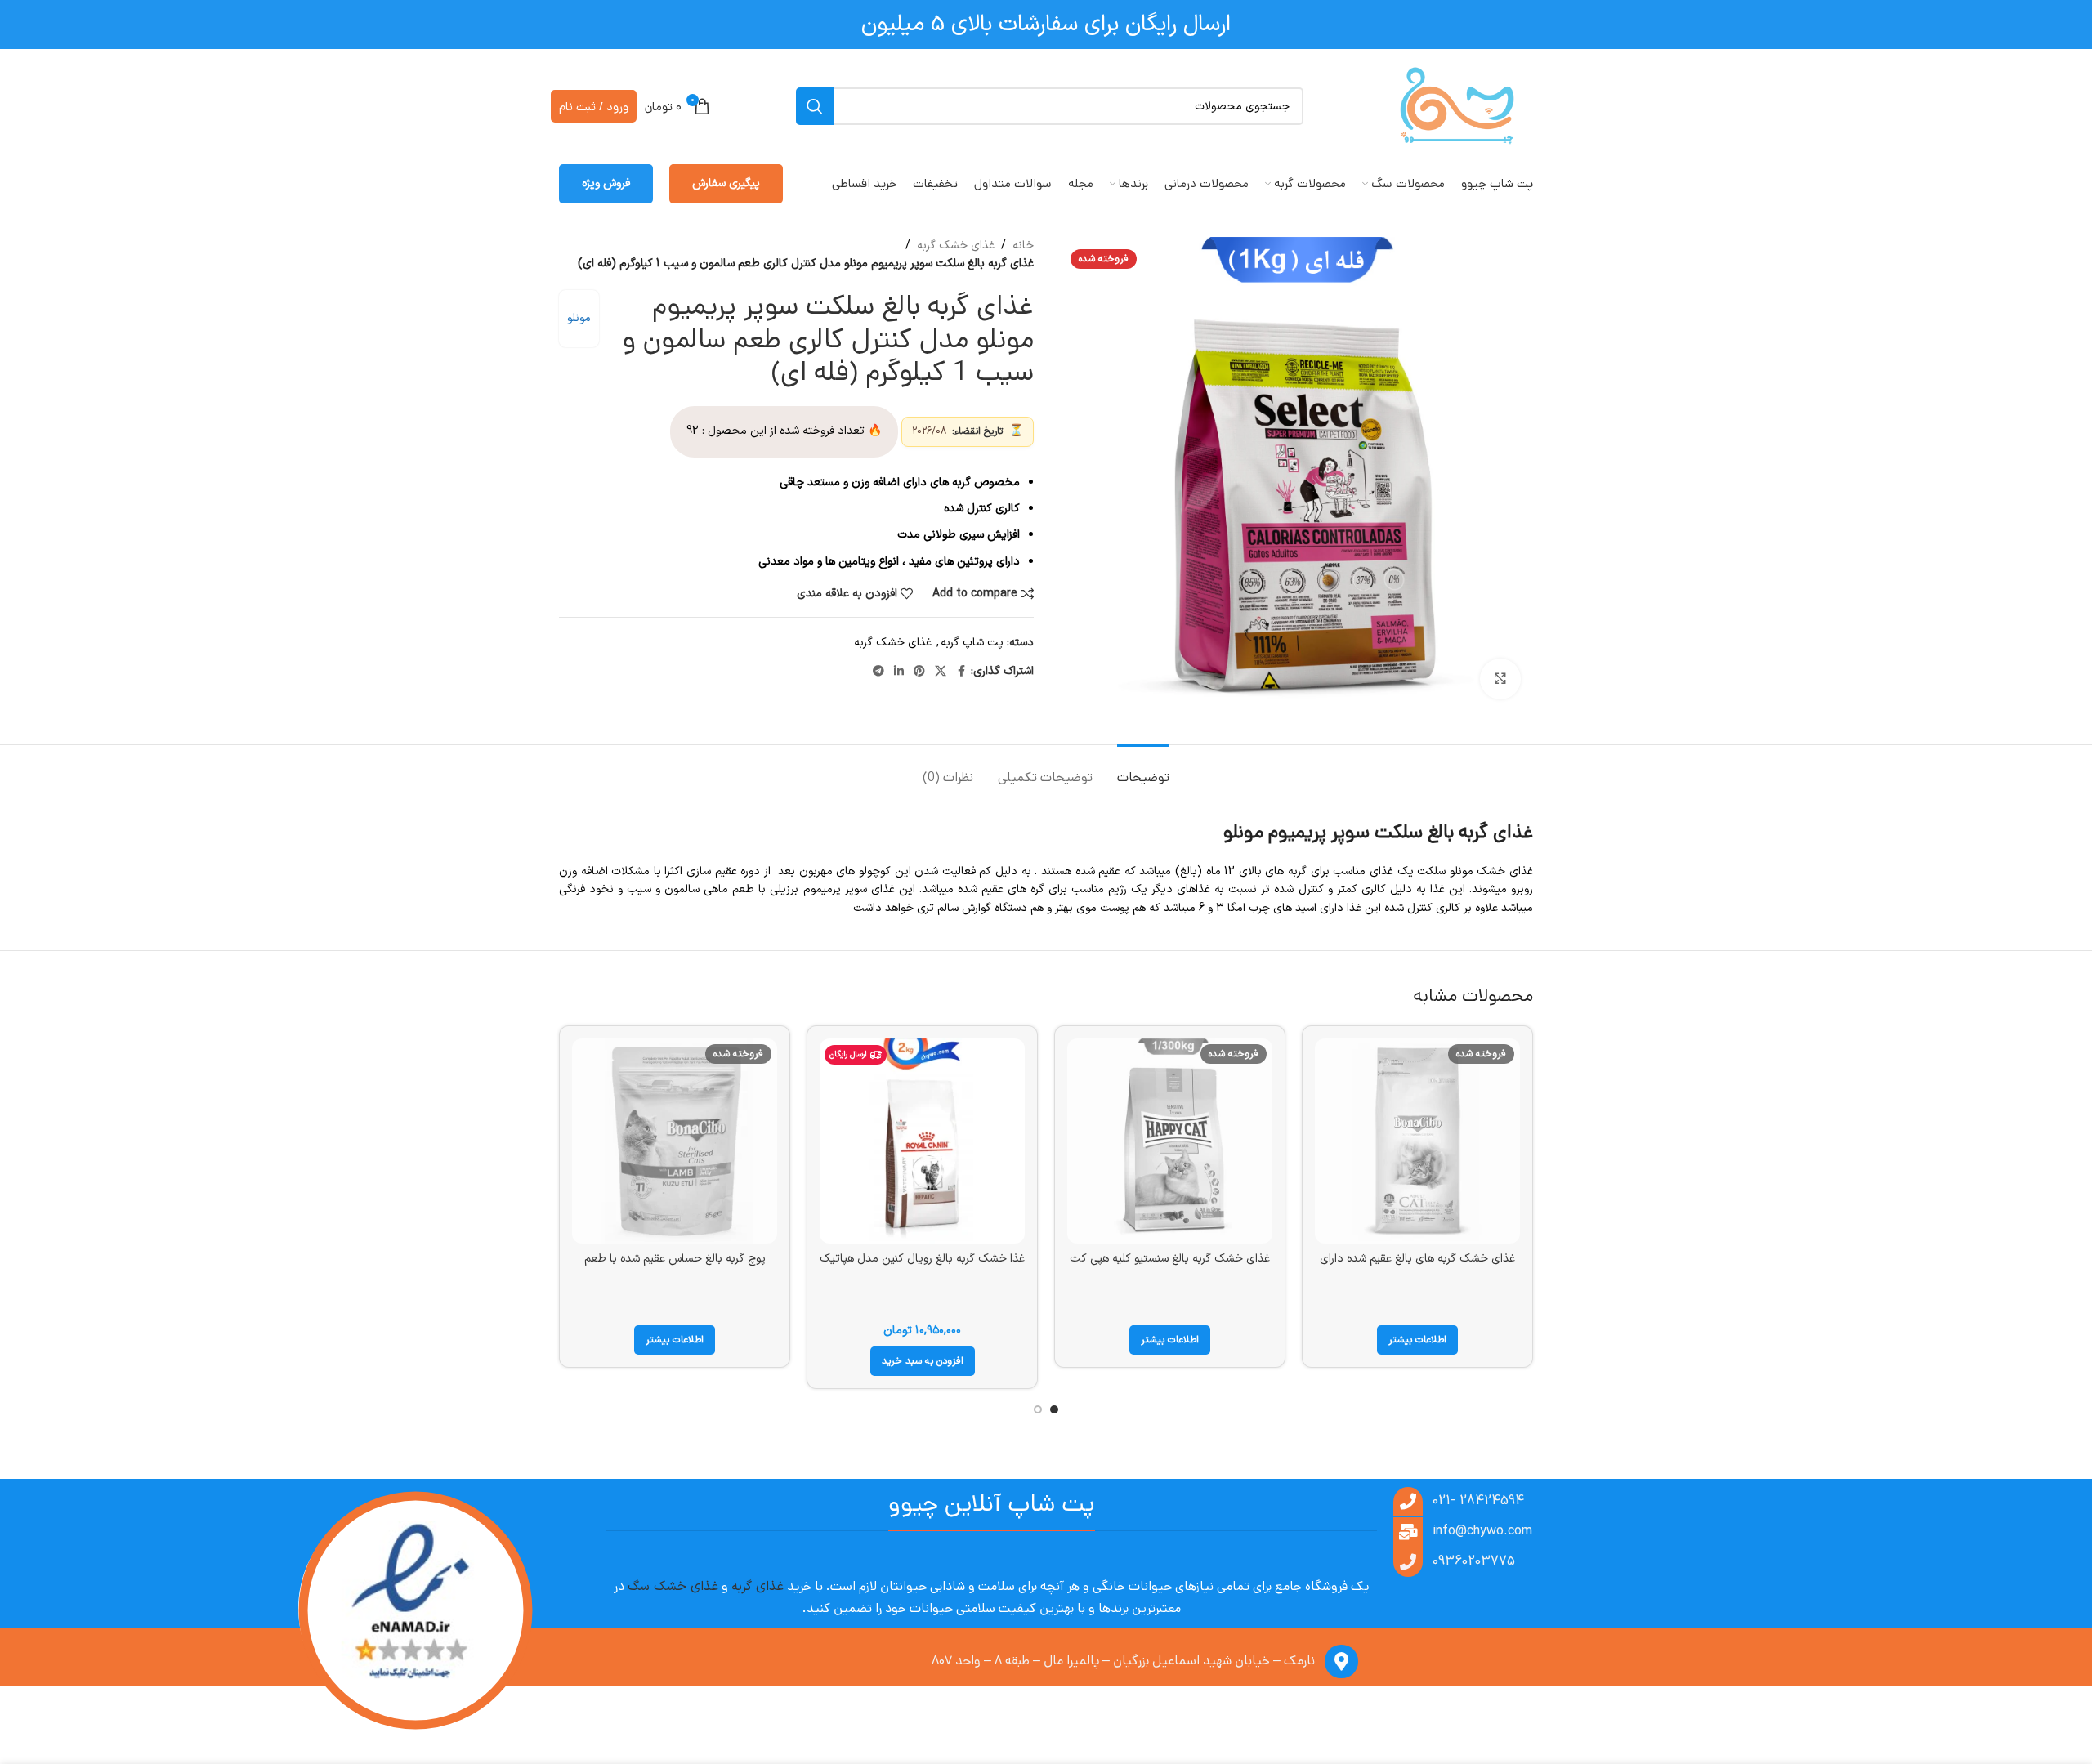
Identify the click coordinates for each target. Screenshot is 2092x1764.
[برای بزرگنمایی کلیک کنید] (1500, 679)
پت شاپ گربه (972, 643)
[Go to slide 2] (1038, 1409)
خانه (1023, 246)
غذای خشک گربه (956, 246)
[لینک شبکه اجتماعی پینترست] (919, 672)
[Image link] (413, 1612)
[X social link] (941, 672)
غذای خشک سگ (673, 1587)
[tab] (1143, 769)
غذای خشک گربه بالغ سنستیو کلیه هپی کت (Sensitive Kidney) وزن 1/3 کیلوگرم (1170, 1267)
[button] (923, 1361)
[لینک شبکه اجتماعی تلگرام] (878, 672)
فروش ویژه (606, 183)
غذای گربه (758, 1587)
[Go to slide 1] (1054, 1409)
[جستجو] (815, 106)
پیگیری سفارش (726, 183)
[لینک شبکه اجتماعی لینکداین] (899, 672)
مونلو (579, 318)
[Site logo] (1457, 106)
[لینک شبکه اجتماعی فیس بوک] (961, 672)
